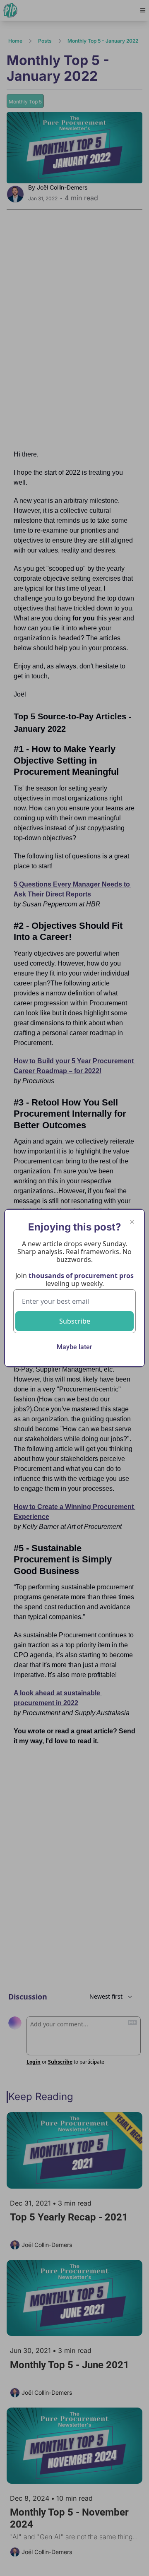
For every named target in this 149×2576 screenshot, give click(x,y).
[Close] (132, 1222)
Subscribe (75, 1321)
